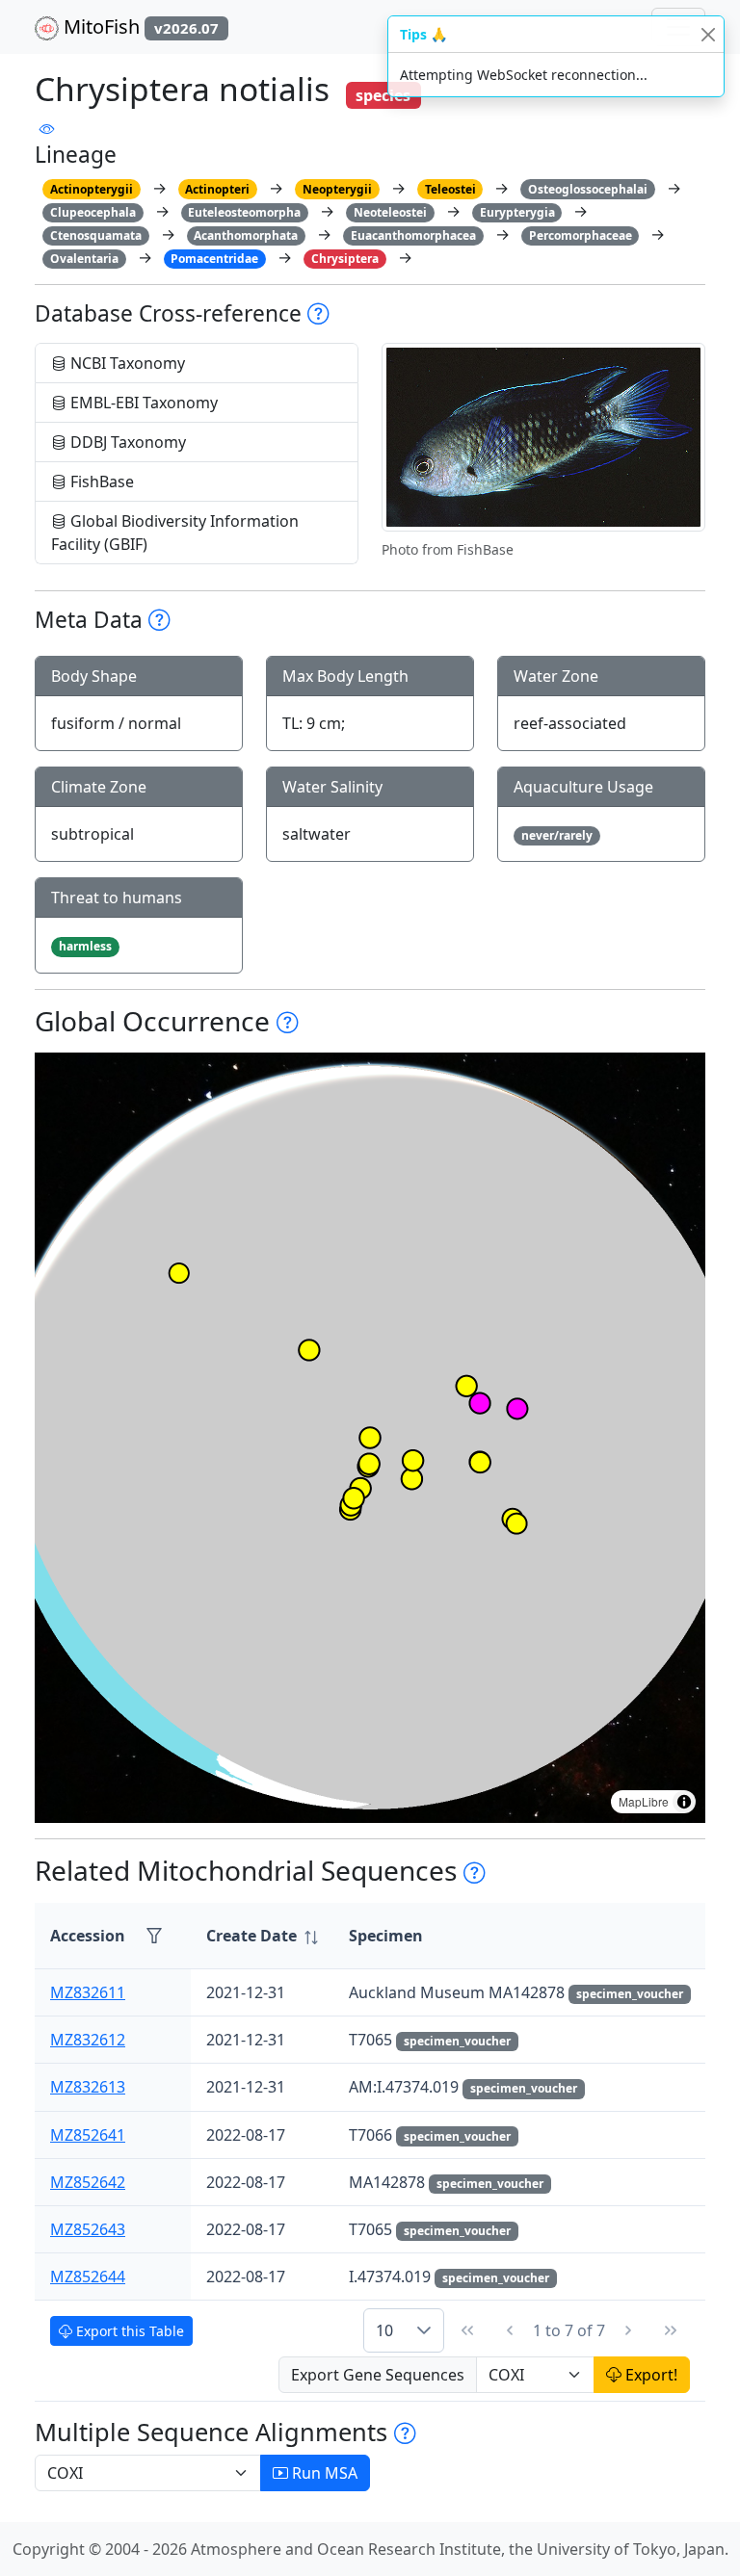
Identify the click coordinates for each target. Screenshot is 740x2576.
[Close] (708, 34)
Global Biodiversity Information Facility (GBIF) (175, 533)
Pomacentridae (214, 259)
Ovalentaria (84, 259)
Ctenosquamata (96, 235)
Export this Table (128, 2331)
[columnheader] (262, 1936)
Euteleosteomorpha (244, 212)
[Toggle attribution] (684, 1802)
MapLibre (644, 1801)
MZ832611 (88, 1992)
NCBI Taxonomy (126, 363)
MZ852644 (88, 2277)
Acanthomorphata (246, 235)
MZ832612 (88, 2040)
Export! (649, 2375)
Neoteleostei (390, 212)
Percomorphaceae (581, 235)
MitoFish (139, 26)
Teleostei (450, 189)
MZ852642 (88, 2182)
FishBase (100, 481)
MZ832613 (88, 2087)
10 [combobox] (384, 2330)
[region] (370, 1438)
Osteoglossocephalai (588, 189)
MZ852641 (88, 2135)
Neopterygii (337, 189)
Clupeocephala (93, 212)
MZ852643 (88, 2229)
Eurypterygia (517, 212)
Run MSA (323, 2473)
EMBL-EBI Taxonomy (142, 403)
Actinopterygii (92, 189)
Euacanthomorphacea (413, 235)
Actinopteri (217, 189)
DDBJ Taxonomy (126, 442)
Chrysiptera (345, 259)
